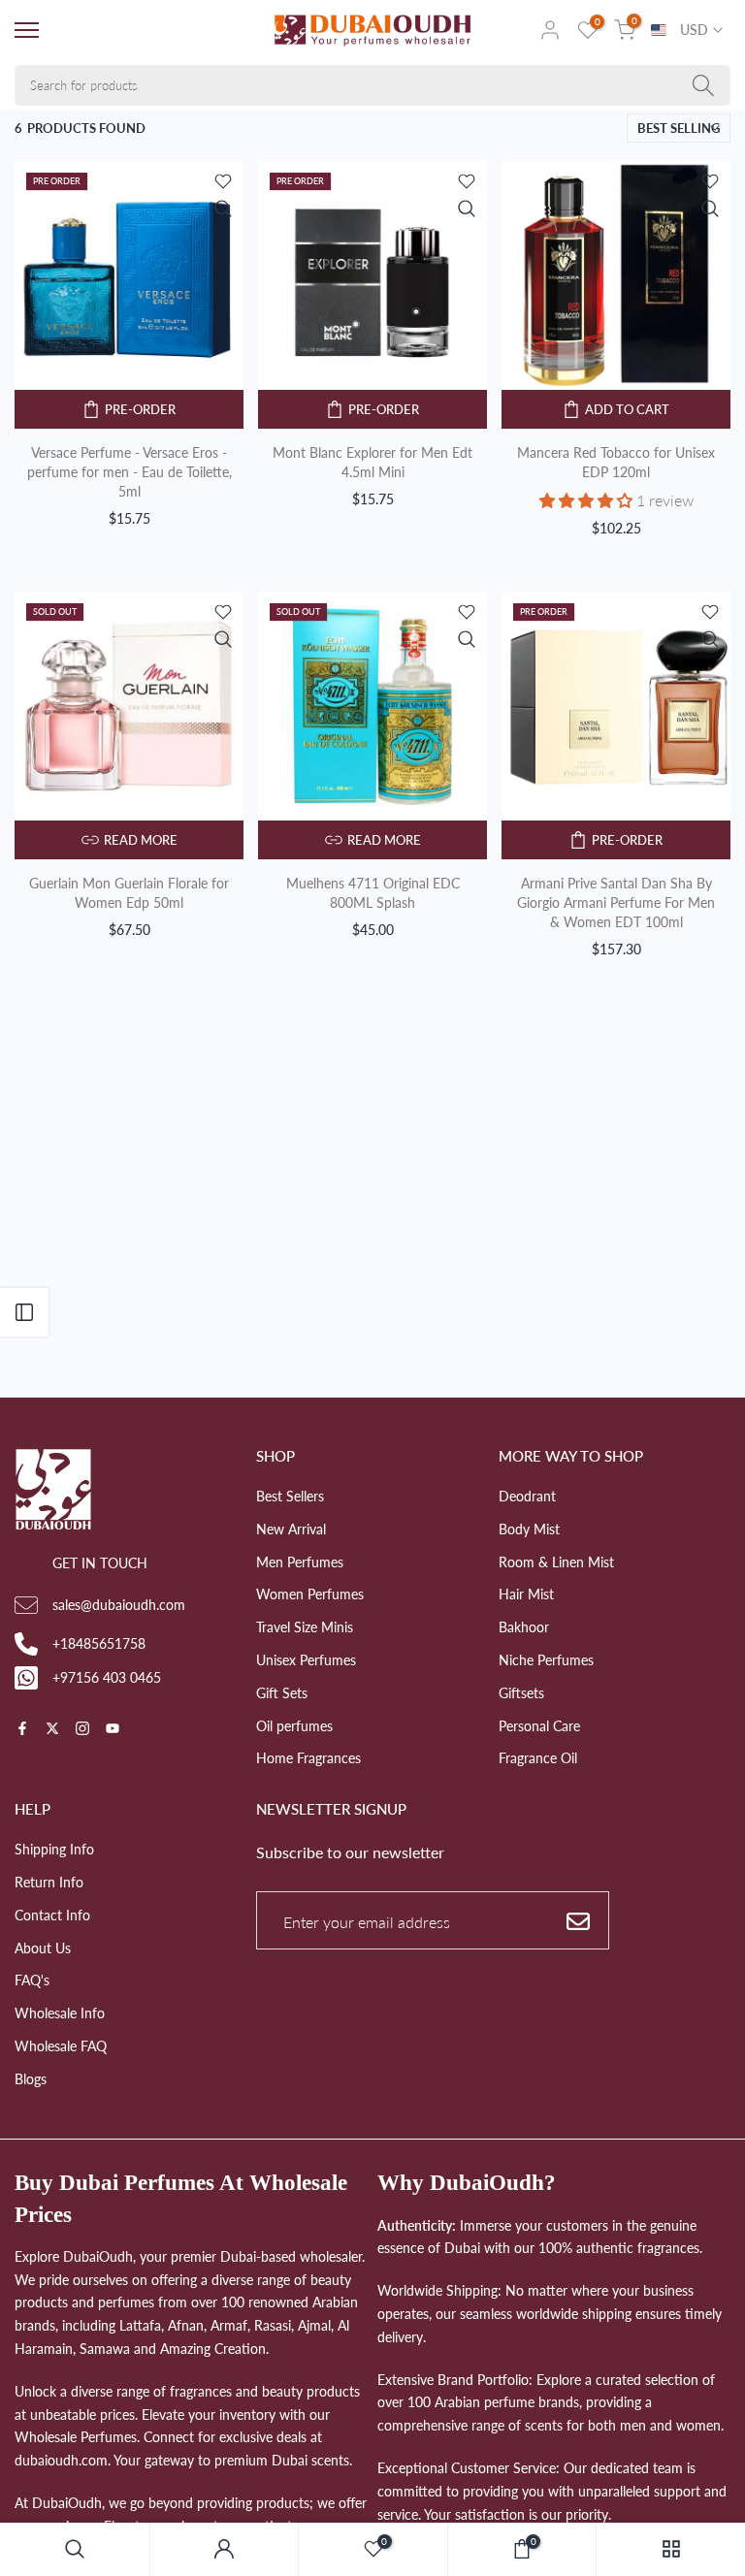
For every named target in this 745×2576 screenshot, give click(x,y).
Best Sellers (290, 1496)
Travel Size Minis (305, 1627)
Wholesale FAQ (61, 2046)
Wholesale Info (60, 2013)
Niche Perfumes (546, 1660)
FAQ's (32, 1980)
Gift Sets (282, 1693)
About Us (43, 1948)
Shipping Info (54, 1849)
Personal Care (539, 1726)
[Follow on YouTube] (113, 1730)
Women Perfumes (310, 1594)
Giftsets (521, 1693)
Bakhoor (524, 1627)
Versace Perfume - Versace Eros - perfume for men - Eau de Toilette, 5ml (130, 472)
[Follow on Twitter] (52, 1730)
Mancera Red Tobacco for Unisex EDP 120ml (616, 462)
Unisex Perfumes (306, 1660)
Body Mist (529, 1529)
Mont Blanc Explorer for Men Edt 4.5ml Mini (372, 462)
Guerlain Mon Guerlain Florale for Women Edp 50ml (129, 893)
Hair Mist (526, 1594)
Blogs (31, 2079)
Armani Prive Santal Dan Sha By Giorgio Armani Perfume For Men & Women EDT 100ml (616, 902)
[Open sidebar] (24, 1312)
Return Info (49, 1882)
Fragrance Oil (538, 1758)
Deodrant (527, 1496)
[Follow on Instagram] (82, 1730)
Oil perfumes (294, 1726)
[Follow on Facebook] (22, 1730)
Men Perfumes (300, 1562)
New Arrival (291, 1529)
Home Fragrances (308, 1758)
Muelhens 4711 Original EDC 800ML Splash (373, 893)
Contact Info (52, 1915)
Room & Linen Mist (556, 1562)
